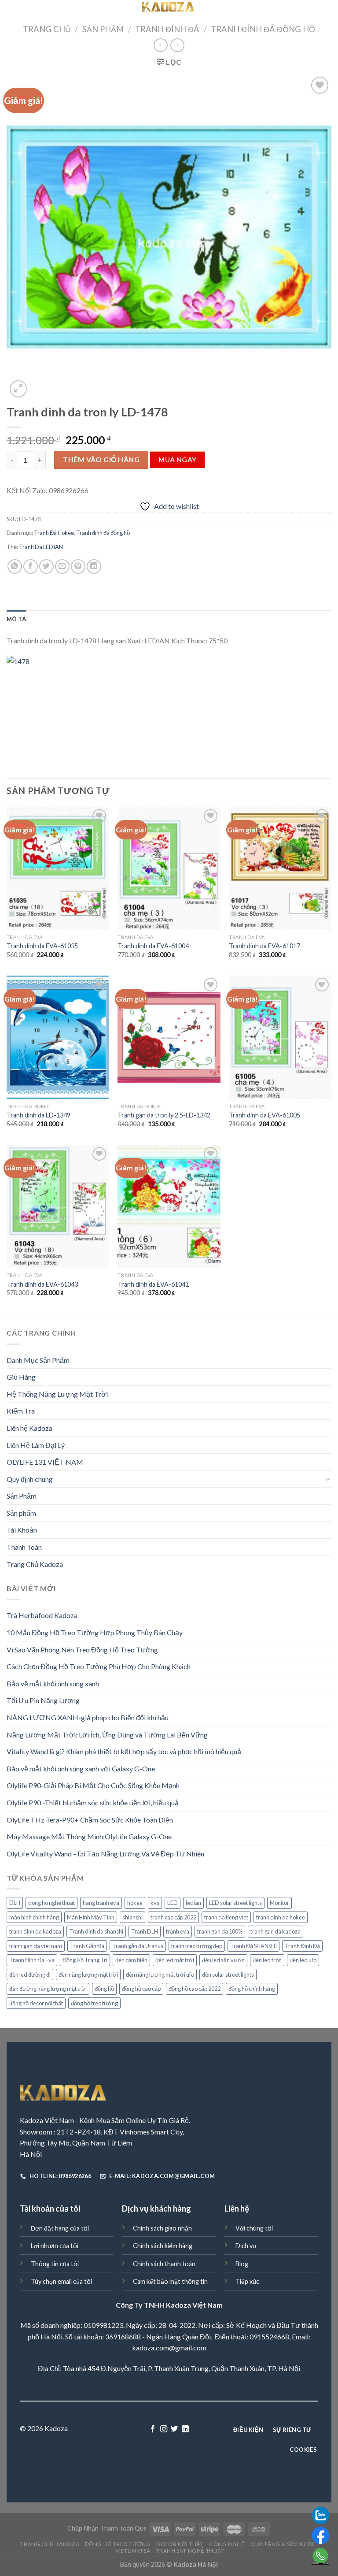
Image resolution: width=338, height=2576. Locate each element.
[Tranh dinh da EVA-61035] (58, 868)
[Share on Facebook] (31, 566)
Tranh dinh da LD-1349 (39, 1115)
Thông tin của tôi (55, 2264)
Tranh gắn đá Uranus (138, 1946)
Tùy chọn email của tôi (61, 2281)
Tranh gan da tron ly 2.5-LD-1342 (164, 1115)
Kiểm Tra (21, 1411)
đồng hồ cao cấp (141, 1989)
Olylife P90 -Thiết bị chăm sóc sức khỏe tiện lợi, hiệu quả (93, 1802)
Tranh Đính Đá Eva (32, 1960)
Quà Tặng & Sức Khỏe (283, 2544)
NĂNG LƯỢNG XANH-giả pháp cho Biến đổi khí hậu (88, 1717)
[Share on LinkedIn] (94, 566)
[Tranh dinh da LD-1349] (58, 1037)
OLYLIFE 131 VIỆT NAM (45, 1462)
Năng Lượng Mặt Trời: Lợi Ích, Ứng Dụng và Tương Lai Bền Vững (107, 1735)
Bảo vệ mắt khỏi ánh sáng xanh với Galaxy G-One (81, 1769)
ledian (193, 1903)
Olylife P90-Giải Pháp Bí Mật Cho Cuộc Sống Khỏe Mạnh (93, 1785)
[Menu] (12, 11)
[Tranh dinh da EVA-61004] (169, 868)
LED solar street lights (235, 1903)
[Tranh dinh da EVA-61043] (58, 1206)
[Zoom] (18, 389)
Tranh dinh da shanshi (96, 1931)
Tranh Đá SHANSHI (253, 1946)
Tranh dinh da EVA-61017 (265, 946)
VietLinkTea (133, 2551)
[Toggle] (328, 1479)
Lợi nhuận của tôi (55, 2246)
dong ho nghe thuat (51, 1903)
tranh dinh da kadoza (35, 1931)
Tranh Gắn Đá (87, 1946)
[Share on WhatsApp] (15, 566)
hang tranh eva (101, 1903)
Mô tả (16, 619)
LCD (173, 1903)
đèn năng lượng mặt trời (88, 1975)
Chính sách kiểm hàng (163, 2246)
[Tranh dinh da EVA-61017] (280, 868)
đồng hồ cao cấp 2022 (195, 1989)
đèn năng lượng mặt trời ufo (160, 1975)
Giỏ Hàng (21, 1377)
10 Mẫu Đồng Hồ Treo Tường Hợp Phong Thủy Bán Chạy (95, 1632)
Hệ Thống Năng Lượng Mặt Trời (57, 1394)
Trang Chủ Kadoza (35, 1564)
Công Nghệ (227, 2544)
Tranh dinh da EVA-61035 (42, 946)
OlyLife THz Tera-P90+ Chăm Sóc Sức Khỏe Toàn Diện (90, 1820)
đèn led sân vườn (223, 1960)
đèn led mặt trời (175, 1960)
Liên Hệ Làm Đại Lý (36, 1445)
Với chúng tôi (254, 2228)
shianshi (132, 1917)
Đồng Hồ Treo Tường (118, 2544)
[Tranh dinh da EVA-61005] (280, 1037)
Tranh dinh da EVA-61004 (153, 946)
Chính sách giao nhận (162, 2228)
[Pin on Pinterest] (78, 566)
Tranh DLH (145, 1931)
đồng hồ (104, 1989)
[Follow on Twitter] (174, 2429)
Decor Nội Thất (180, 2544)
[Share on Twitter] (46, 566)
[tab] (16, 619)
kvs (155, 1903)
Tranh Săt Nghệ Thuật (190, 2551)
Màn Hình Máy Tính (91, 1917)
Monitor (279, 1903)
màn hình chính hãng (34, 1917)
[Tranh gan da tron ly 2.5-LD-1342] (169, 1037)
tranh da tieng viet (226, 1917)
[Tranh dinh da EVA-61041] (169, 1206)
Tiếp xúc (247, 2281)
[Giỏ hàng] (326, 10)
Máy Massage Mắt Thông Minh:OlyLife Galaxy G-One (89, 1836)
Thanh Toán (24, 1547)
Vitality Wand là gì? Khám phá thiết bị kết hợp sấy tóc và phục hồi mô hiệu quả (124, 1751)
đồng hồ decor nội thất (36, 2003)
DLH (15, 1903)
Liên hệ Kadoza (29, 1428)
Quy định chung (30, 1479)
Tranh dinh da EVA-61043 (42, 1284)
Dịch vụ (246, 2246)
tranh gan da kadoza (276, 1931)
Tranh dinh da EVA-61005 (265, 1115)
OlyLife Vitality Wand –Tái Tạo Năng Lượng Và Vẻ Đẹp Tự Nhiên (105, 1854)
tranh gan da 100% (220, 1931)
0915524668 (269, 2337)
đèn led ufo (303, 1960)
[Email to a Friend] (62, 566)
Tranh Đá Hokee (54, 533)
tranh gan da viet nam (36, 1946)
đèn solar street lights (228, 1975)
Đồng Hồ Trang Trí (85, 1960)
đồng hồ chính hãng (252, 1989)
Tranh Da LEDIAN (41, 547)
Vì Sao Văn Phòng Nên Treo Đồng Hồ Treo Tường (82, 1650)
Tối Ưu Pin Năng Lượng (43, 1700)
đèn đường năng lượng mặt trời (48, 1989)
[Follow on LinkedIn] (185, 2429)
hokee (135, 1903)
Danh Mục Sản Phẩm (38, 1360)
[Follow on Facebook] (153, 2429)
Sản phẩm (21, 1513)
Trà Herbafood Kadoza (42, 1615)
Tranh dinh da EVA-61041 (153, 1284)
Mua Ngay (178, 460)
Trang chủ (47, 29)
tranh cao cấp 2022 (173, 1917)
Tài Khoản (22, 1530)
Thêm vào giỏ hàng (101, 459)
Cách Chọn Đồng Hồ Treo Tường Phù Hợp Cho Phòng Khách (99, 1666)
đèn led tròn (267, 1960)
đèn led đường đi (30, 1975)
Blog (242, 2264)
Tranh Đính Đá (167, 29)
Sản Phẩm (103, 29)
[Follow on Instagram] (164, 2429)
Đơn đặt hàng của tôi (60, 2228)
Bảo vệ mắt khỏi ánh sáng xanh (53, 1683)
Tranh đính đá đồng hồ (263, 29)
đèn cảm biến (131, 1960)
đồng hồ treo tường (94, 2003)
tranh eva (178, 1931)
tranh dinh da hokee (281, 1917)
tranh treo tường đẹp (197, 1946)
